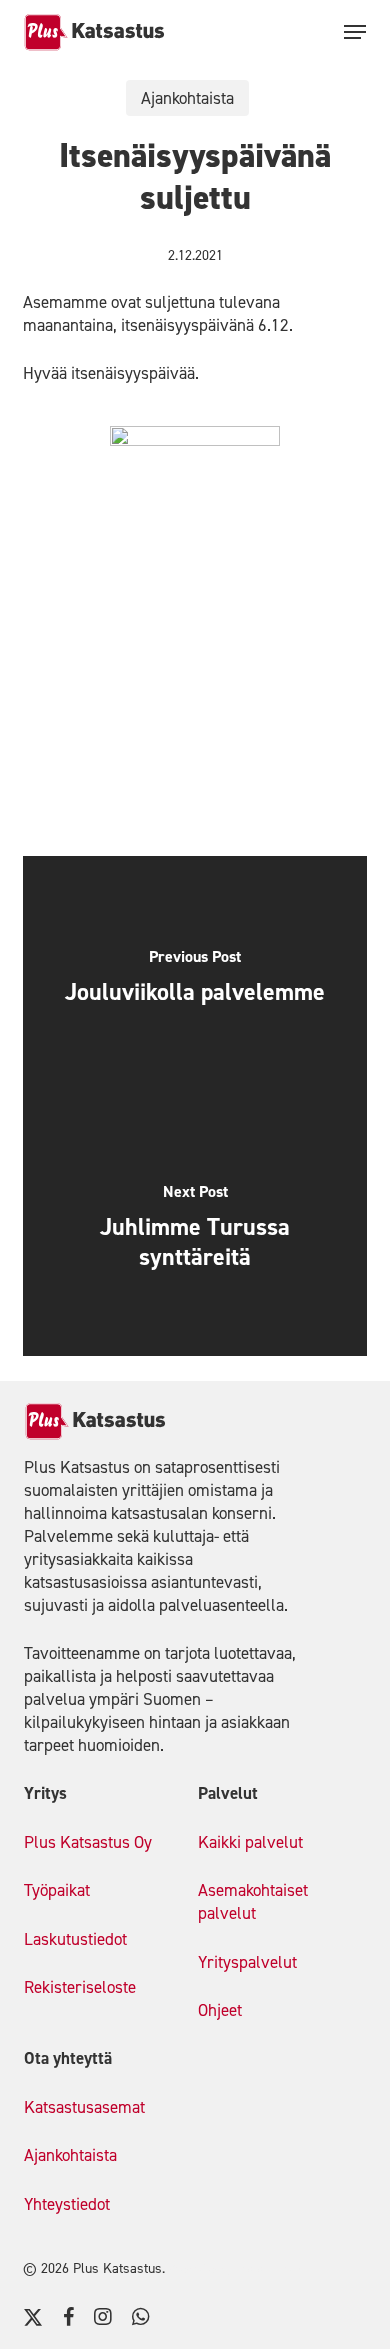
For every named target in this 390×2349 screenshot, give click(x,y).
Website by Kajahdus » (236, 2268)
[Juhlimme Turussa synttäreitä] (194, 1231)
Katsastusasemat (84, 2107)
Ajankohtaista (187, 98)
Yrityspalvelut (247, 1962)
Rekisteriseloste (80, 1987)
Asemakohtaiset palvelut (253, 1901)
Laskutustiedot (75, 1939)
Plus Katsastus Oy (88, 1842)
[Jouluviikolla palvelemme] (194, 981)
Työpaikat (57, 1890)
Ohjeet (220, 2010)
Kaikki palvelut (250, 1842)
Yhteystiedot (67, 2204)
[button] (355, 32)
